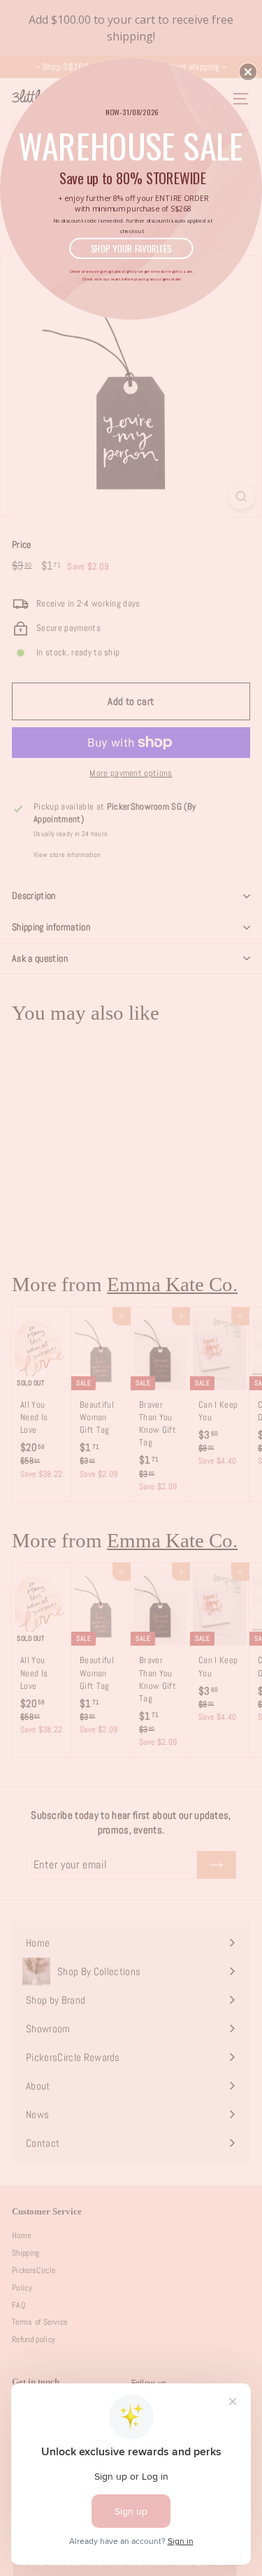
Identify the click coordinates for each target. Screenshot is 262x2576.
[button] (248, 72)
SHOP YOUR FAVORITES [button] (132, 248)
